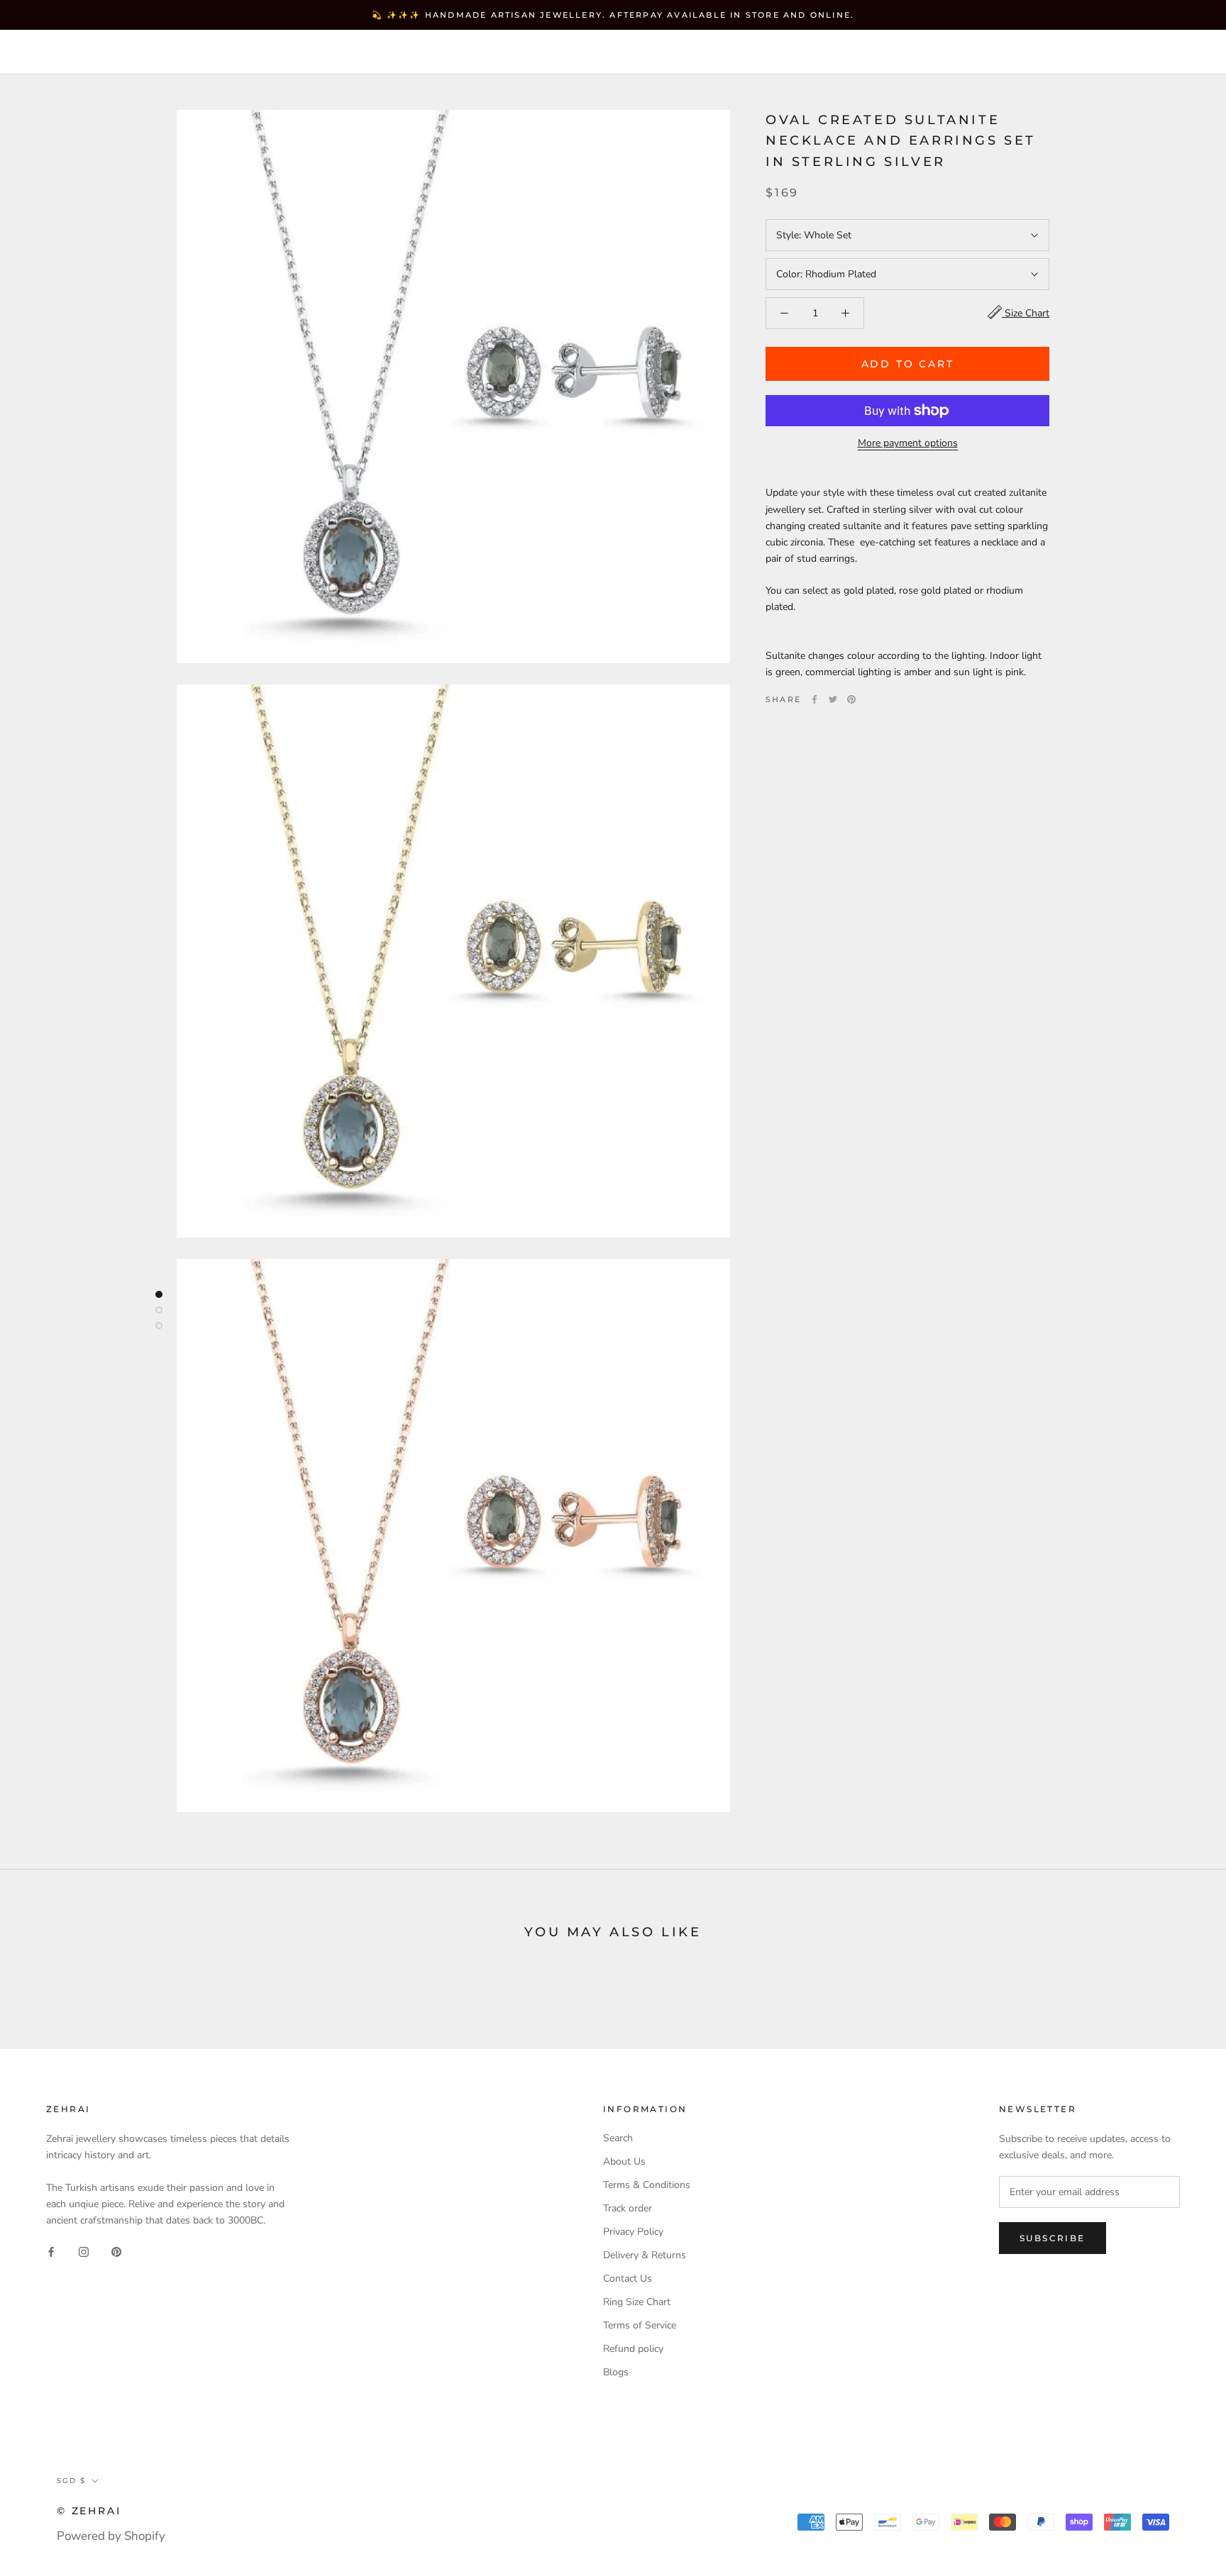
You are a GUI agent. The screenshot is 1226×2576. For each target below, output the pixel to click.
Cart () (1165, 52)
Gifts (464, 52)
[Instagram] (84, 2251)
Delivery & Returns (645, 2255)
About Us (624, 2161)
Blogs (616, 2372)
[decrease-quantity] (784, 313)
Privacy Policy (633, 2232)
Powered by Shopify (111, 2536)
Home (53, 52)
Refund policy (633, 2349)
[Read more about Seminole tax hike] (159, 1294)
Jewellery (134, 52)
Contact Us (628, 2278)
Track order (628, 2208)
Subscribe (1053, 2238)
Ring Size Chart (637, 2302)
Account (957, 53)
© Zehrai (89, 2511)
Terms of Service (640, 2325)
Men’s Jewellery (364, 52)
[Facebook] (814, 699)
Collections (238, 52)
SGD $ (887, 53)
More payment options (908, 443)
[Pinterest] (851, 699)
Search (1098, 53)
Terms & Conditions (647, 2185)
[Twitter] (833, 699)
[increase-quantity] (845, 313)
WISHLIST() (1029, 53)
